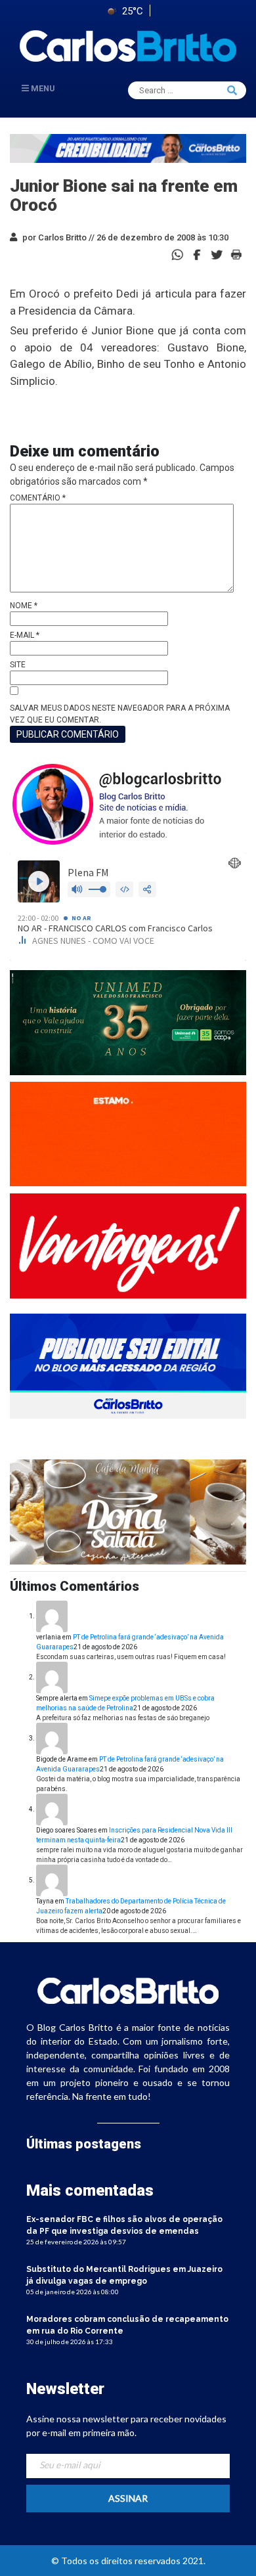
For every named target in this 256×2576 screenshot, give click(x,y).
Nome (24, 606)
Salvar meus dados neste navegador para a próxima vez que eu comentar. (120, 714)
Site (18, 665)
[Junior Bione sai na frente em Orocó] (197, 254)
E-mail (25, 635)
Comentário (38, 498)
